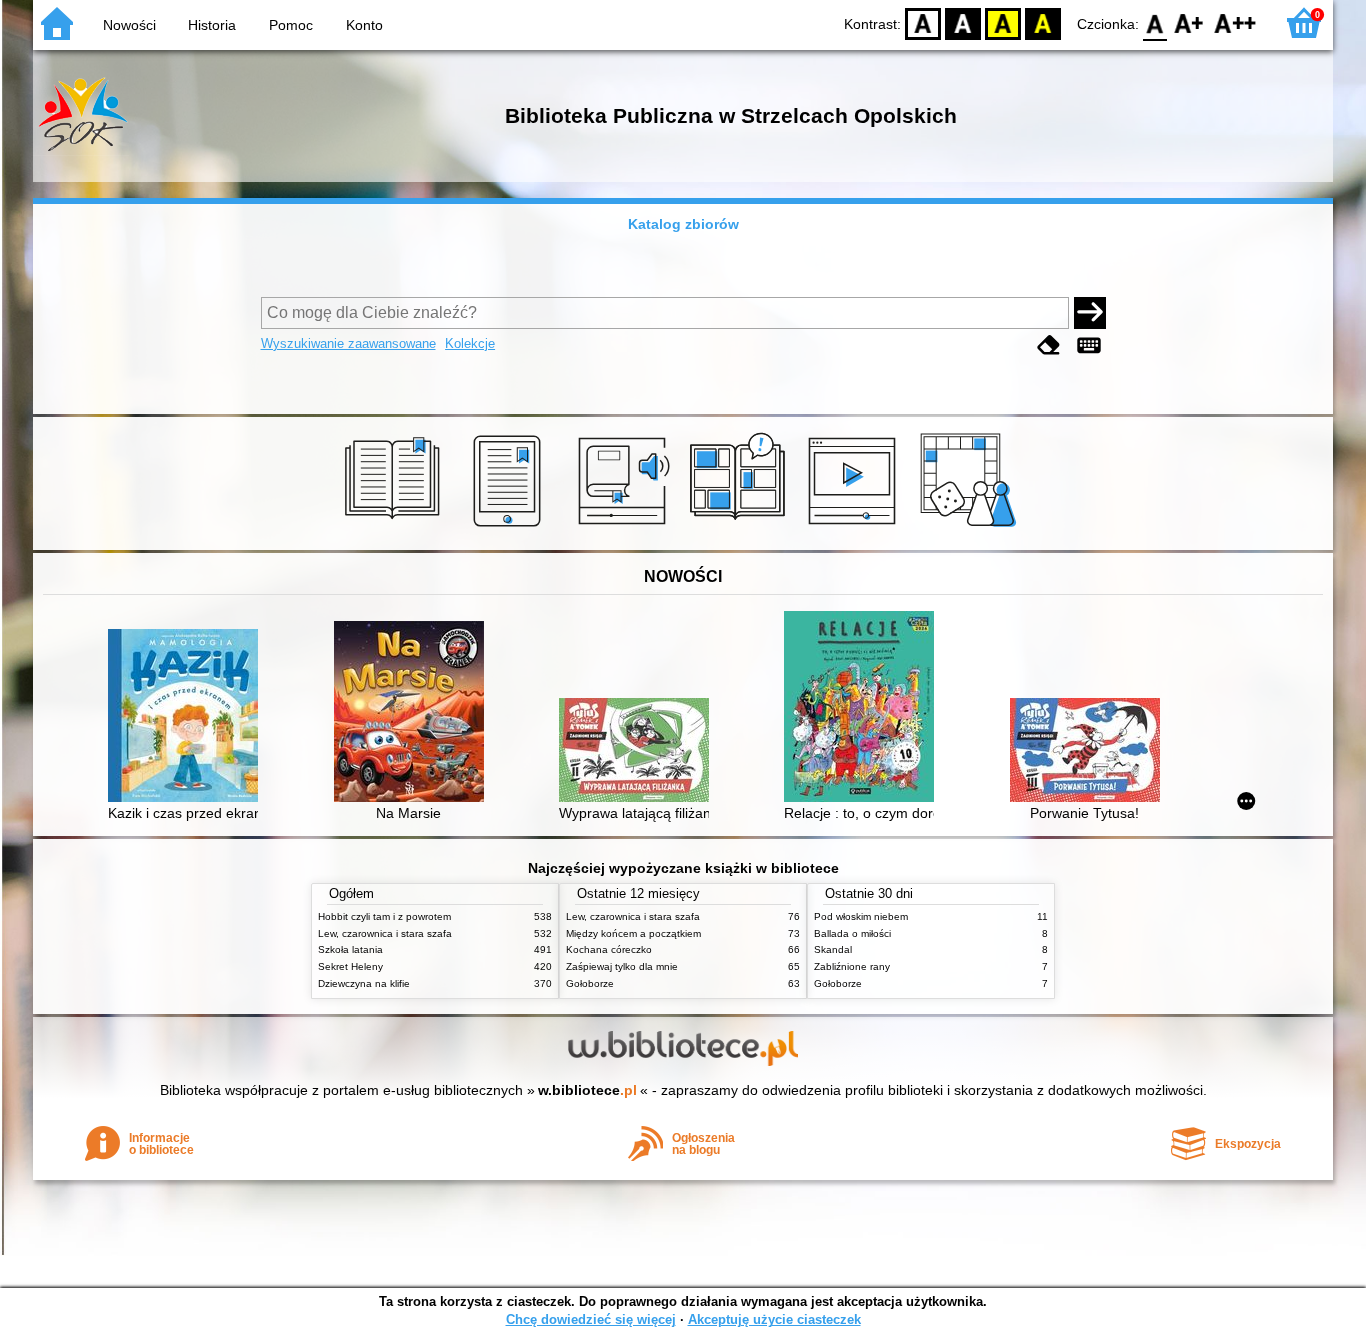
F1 (1189, 22)
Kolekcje (470, 343)
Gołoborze (590, 983)
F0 (1155, 22)
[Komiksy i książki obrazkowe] (740, 527)
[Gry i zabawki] (971, 527)
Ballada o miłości (852, 933)
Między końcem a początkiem (633, 933)
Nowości (129, 25)
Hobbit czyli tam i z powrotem (384, 916)
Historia (212, 25)
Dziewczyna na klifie (364, 983)
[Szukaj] (1090, 313)
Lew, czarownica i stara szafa (385, 933)
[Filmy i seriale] (855, 527)
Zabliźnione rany (852, 966)
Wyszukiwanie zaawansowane (348, 343)
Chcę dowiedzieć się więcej (591, 1319)
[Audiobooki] (625, 527)
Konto (364, 25)
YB (1003, 22)
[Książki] (395, 527)
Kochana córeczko (609, 949)
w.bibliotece (587, 1090)
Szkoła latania (350, 949)
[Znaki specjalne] (1089, 345)
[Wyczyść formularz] (1049, 345)
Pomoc (291, 25)
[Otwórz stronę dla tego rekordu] (188, 717)
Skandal (833, 949)
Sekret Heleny (350, 966)
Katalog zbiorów (683, 224)
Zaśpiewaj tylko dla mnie (622, 966)
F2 (1235, 22)
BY (1043, 22)
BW (963, 22)
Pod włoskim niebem (861, 916)
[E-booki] (510, 527)
